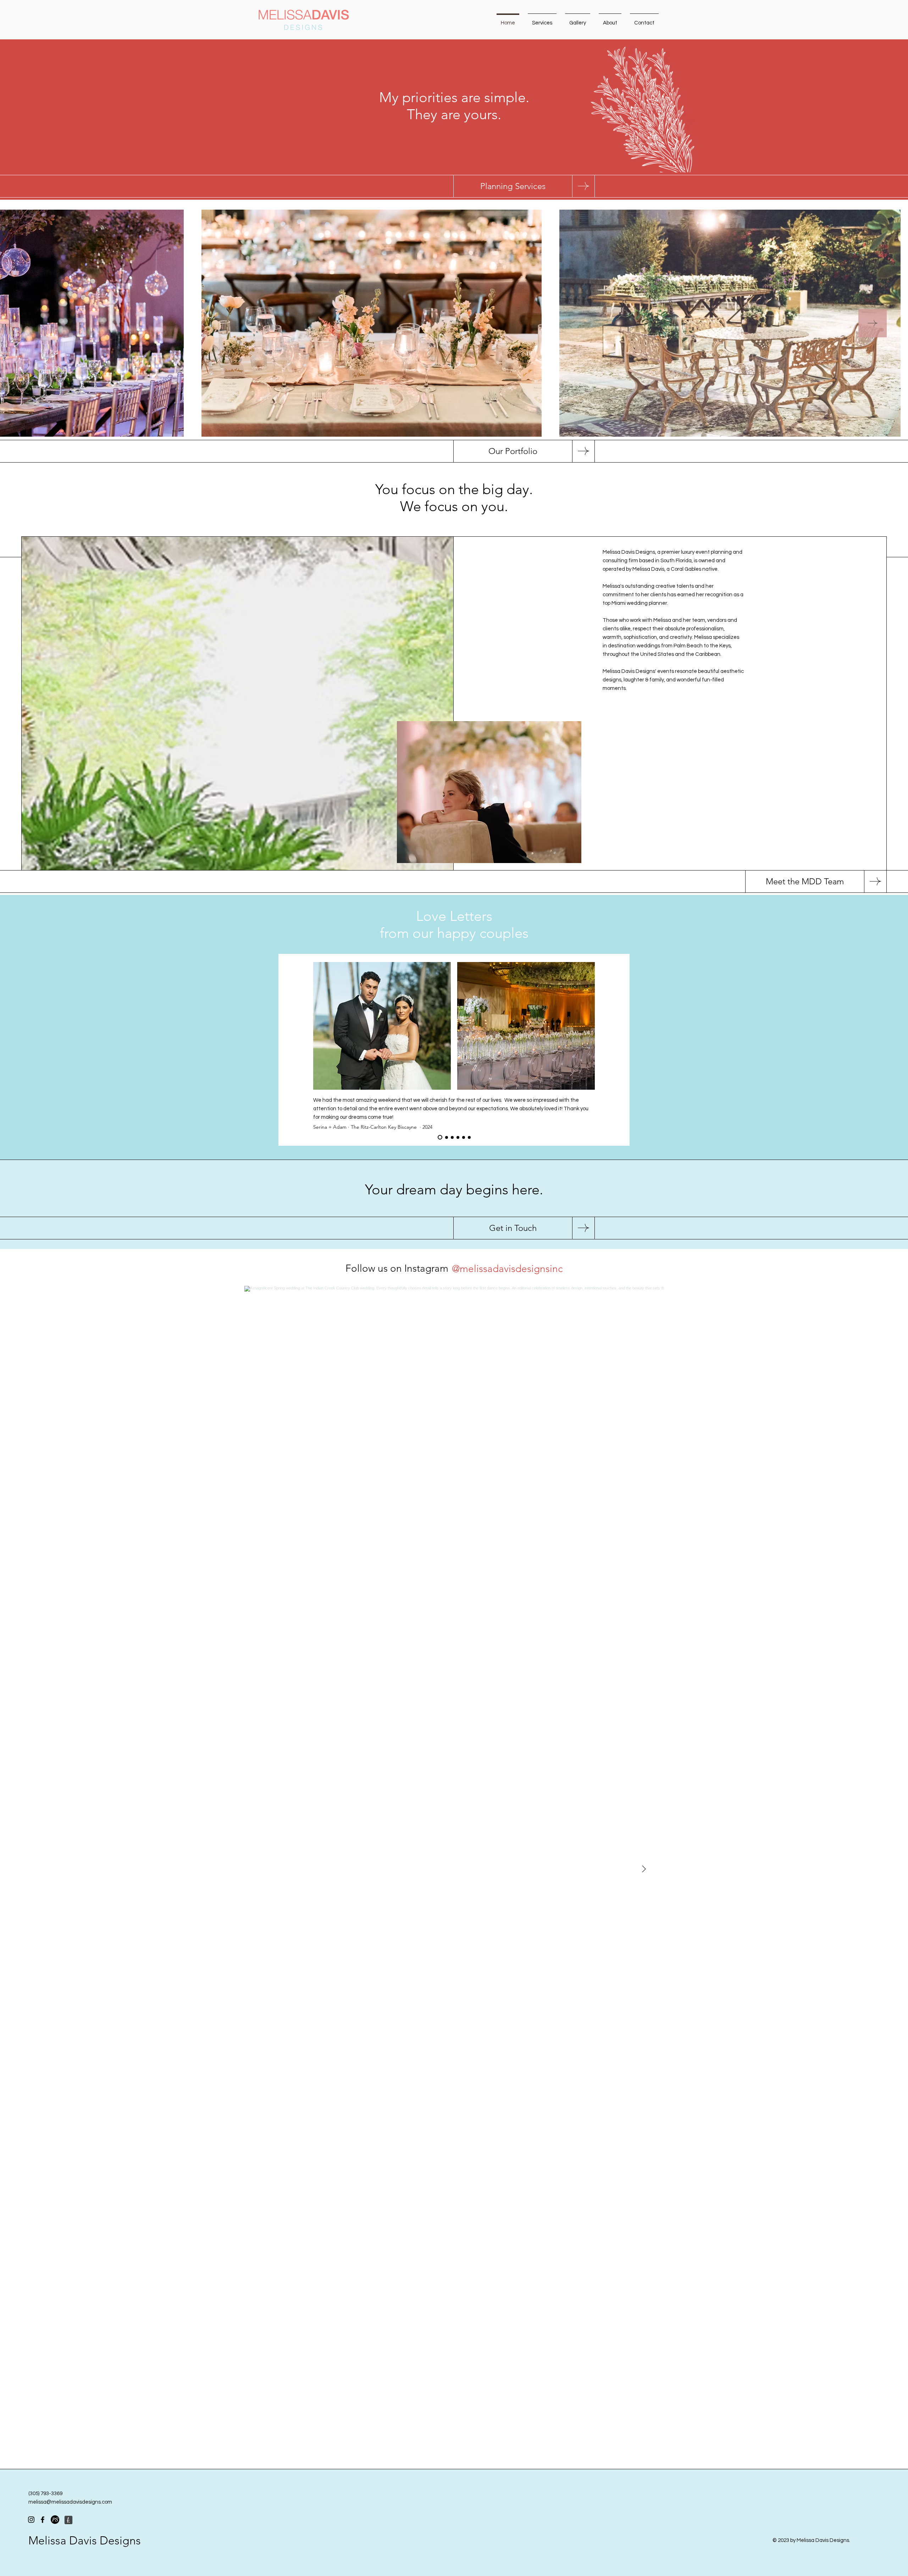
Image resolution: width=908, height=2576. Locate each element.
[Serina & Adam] (439, 1137)
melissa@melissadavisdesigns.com (70, 2502)
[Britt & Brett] (458, 1137)
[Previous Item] (35, 323)
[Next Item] (873, 323)
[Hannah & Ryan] (445, 1137)
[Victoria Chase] (464, 1137)
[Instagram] (31, 2520)
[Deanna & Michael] (451, 1137)
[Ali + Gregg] (469, 1137)
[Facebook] (43, 2520)
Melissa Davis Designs (85, 2541)
